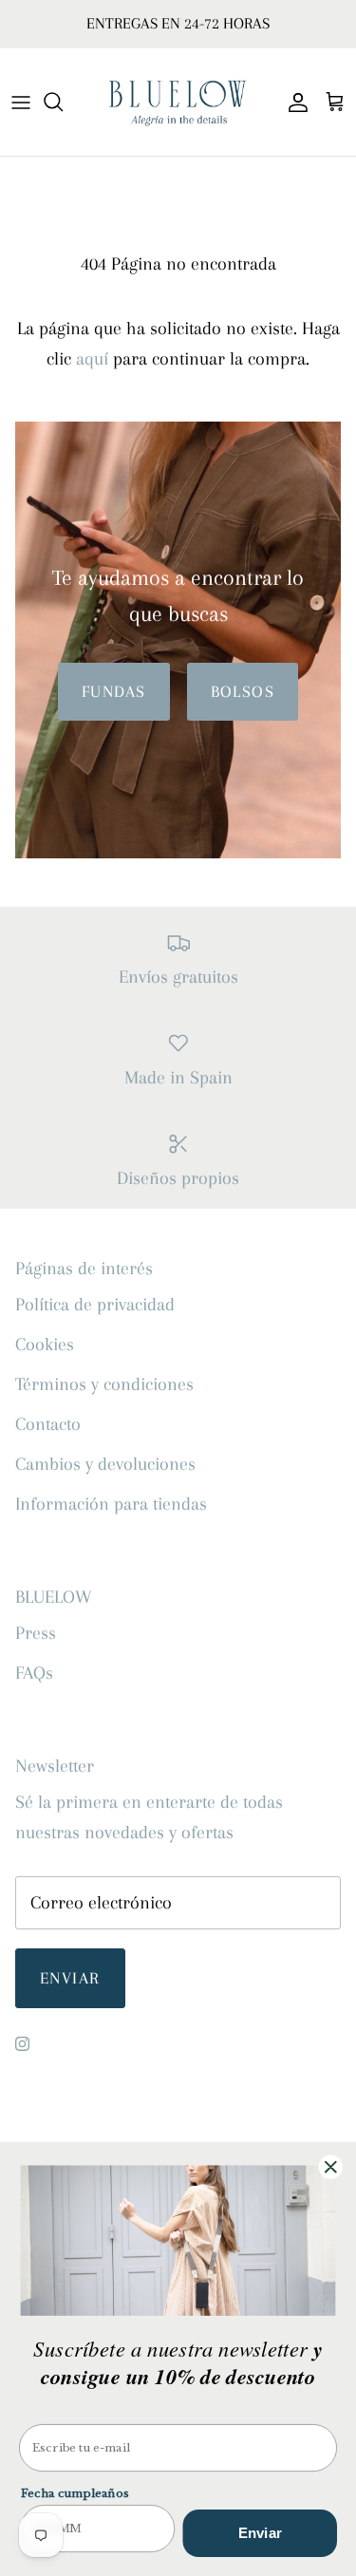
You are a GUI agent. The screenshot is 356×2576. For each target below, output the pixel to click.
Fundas (114, 691)
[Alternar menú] (21, 102)
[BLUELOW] (178, 102)
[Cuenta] (293, 102)
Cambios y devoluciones (105, 1464)
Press (36, 1633)
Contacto (48, 1424)
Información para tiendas (111, 1504)
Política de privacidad (95, 1305)
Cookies (45, 1344)
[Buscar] (63, 102)
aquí (92, 359)
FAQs (34, 1673)
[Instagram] (22, 2044)
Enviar (70, 1978)
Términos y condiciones (104, 1384)
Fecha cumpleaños (75, 2493)
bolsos (243, 691)
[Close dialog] (331, 2167)
